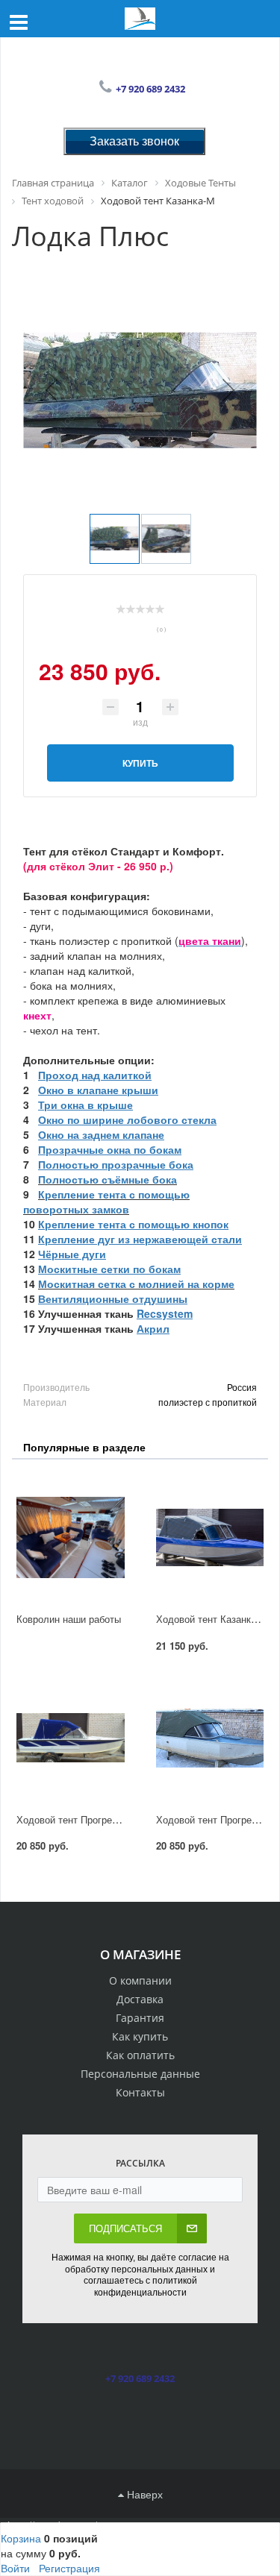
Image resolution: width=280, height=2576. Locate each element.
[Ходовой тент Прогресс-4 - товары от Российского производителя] (210, 1738)
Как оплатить (140, 2055)
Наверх (143, 2494)
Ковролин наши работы (69, 1619)
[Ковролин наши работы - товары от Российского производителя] (71, 1538)
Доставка (140, 1999)
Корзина (21, 2538)
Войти (15, 2568)
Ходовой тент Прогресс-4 (213, 1819)
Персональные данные (140, 2074)
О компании (140, 1980)
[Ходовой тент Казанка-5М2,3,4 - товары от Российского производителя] (210, 1538)
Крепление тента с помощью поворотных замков (106, 1201)
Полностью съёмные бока (108, 1179)
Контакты (140, 2092)
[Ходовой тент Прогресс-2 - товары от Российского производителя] (71, 1738)
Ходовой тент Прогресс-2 (74, 1819)
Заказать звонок (134, 141)
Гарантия (140, 2018)
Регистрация (69, 2568)
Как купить (140, 2036)
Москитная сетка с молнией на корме (136, 1284)
